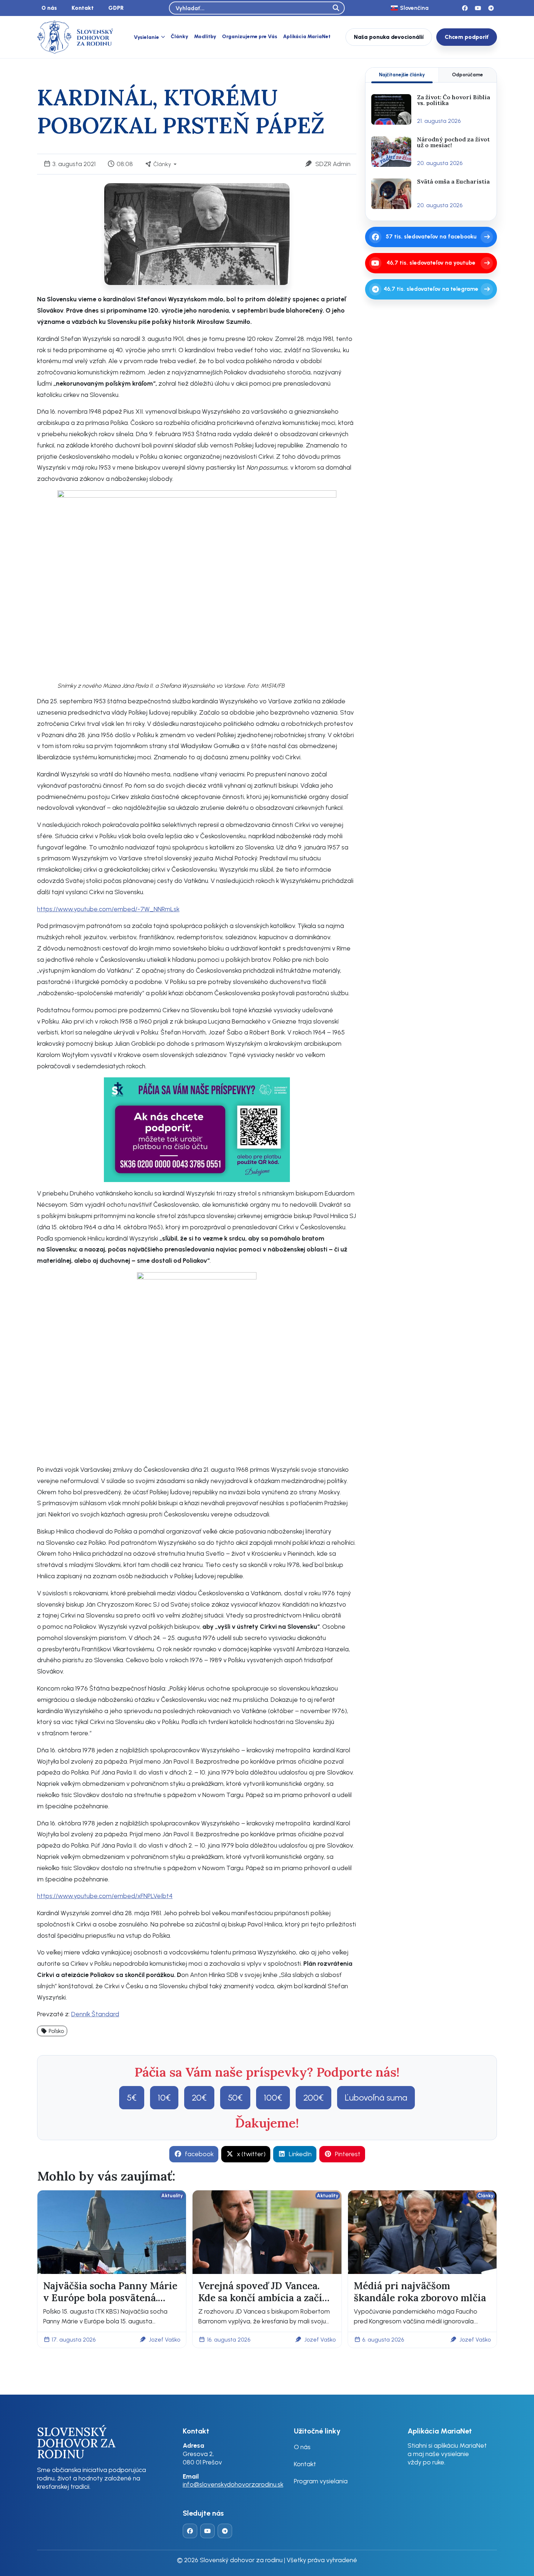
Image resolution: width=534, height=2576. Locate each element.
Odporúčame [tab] (468, 75)
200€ (313, 2097)
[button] (52, 2031)
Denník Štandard (95, 2014)
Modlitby (205, 37)
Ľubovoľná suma (376, 2097)
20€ (199, 2097)
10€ (164, 2097)
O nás (49, 8)
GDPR (116, 8)
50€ (235, 2097)
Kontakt (83, 8)
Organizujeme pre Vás (250, 37)
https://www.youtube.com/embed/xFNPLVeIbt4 (105, 1896)
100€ (273, 2097)
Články (179, 37)
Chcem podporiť (467, 37)
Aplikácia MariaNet (307, 37)
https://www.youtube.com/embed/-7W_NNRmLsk (108, 909)
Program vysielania (321, 2481)
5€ (132, 2097)
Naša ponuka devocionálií (389, 37)
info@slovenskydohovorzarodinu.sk (233, 2484)
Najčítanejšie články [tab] (402, 75)
